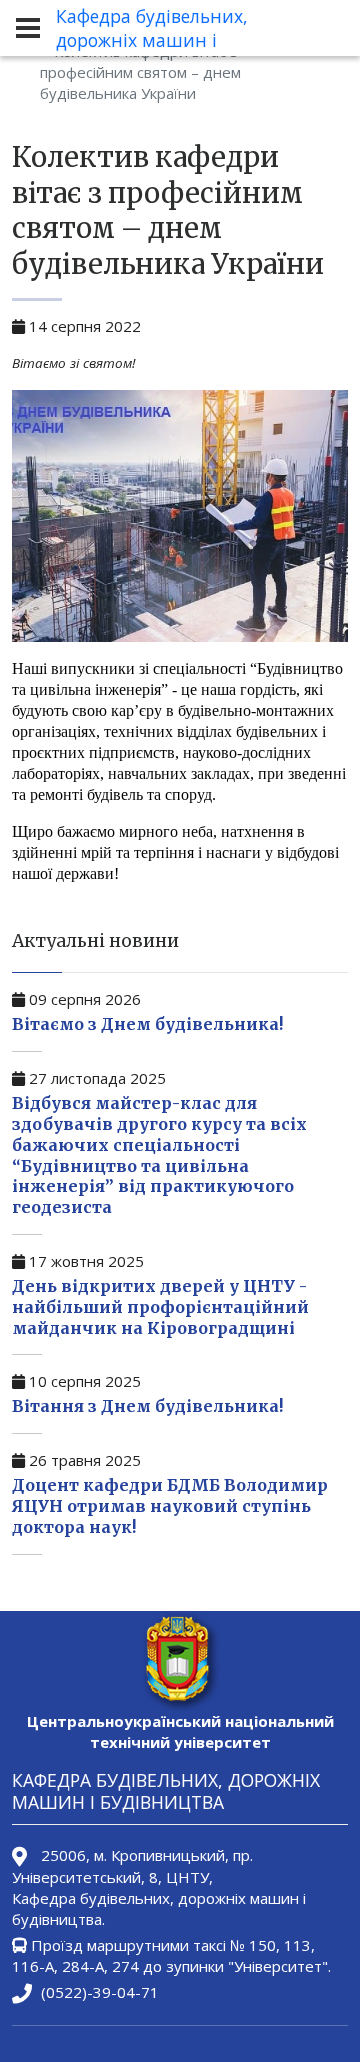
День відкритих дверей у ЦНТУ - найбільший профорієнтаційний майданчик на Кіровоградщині (160, 1307)
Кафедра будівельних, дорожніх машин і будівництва (152, 40)
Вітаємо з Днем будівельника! (147, 1024)
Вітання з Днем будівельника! (147, 1406)
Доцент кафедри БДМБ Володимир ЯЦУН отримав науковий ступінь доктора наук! (170, 1506)
